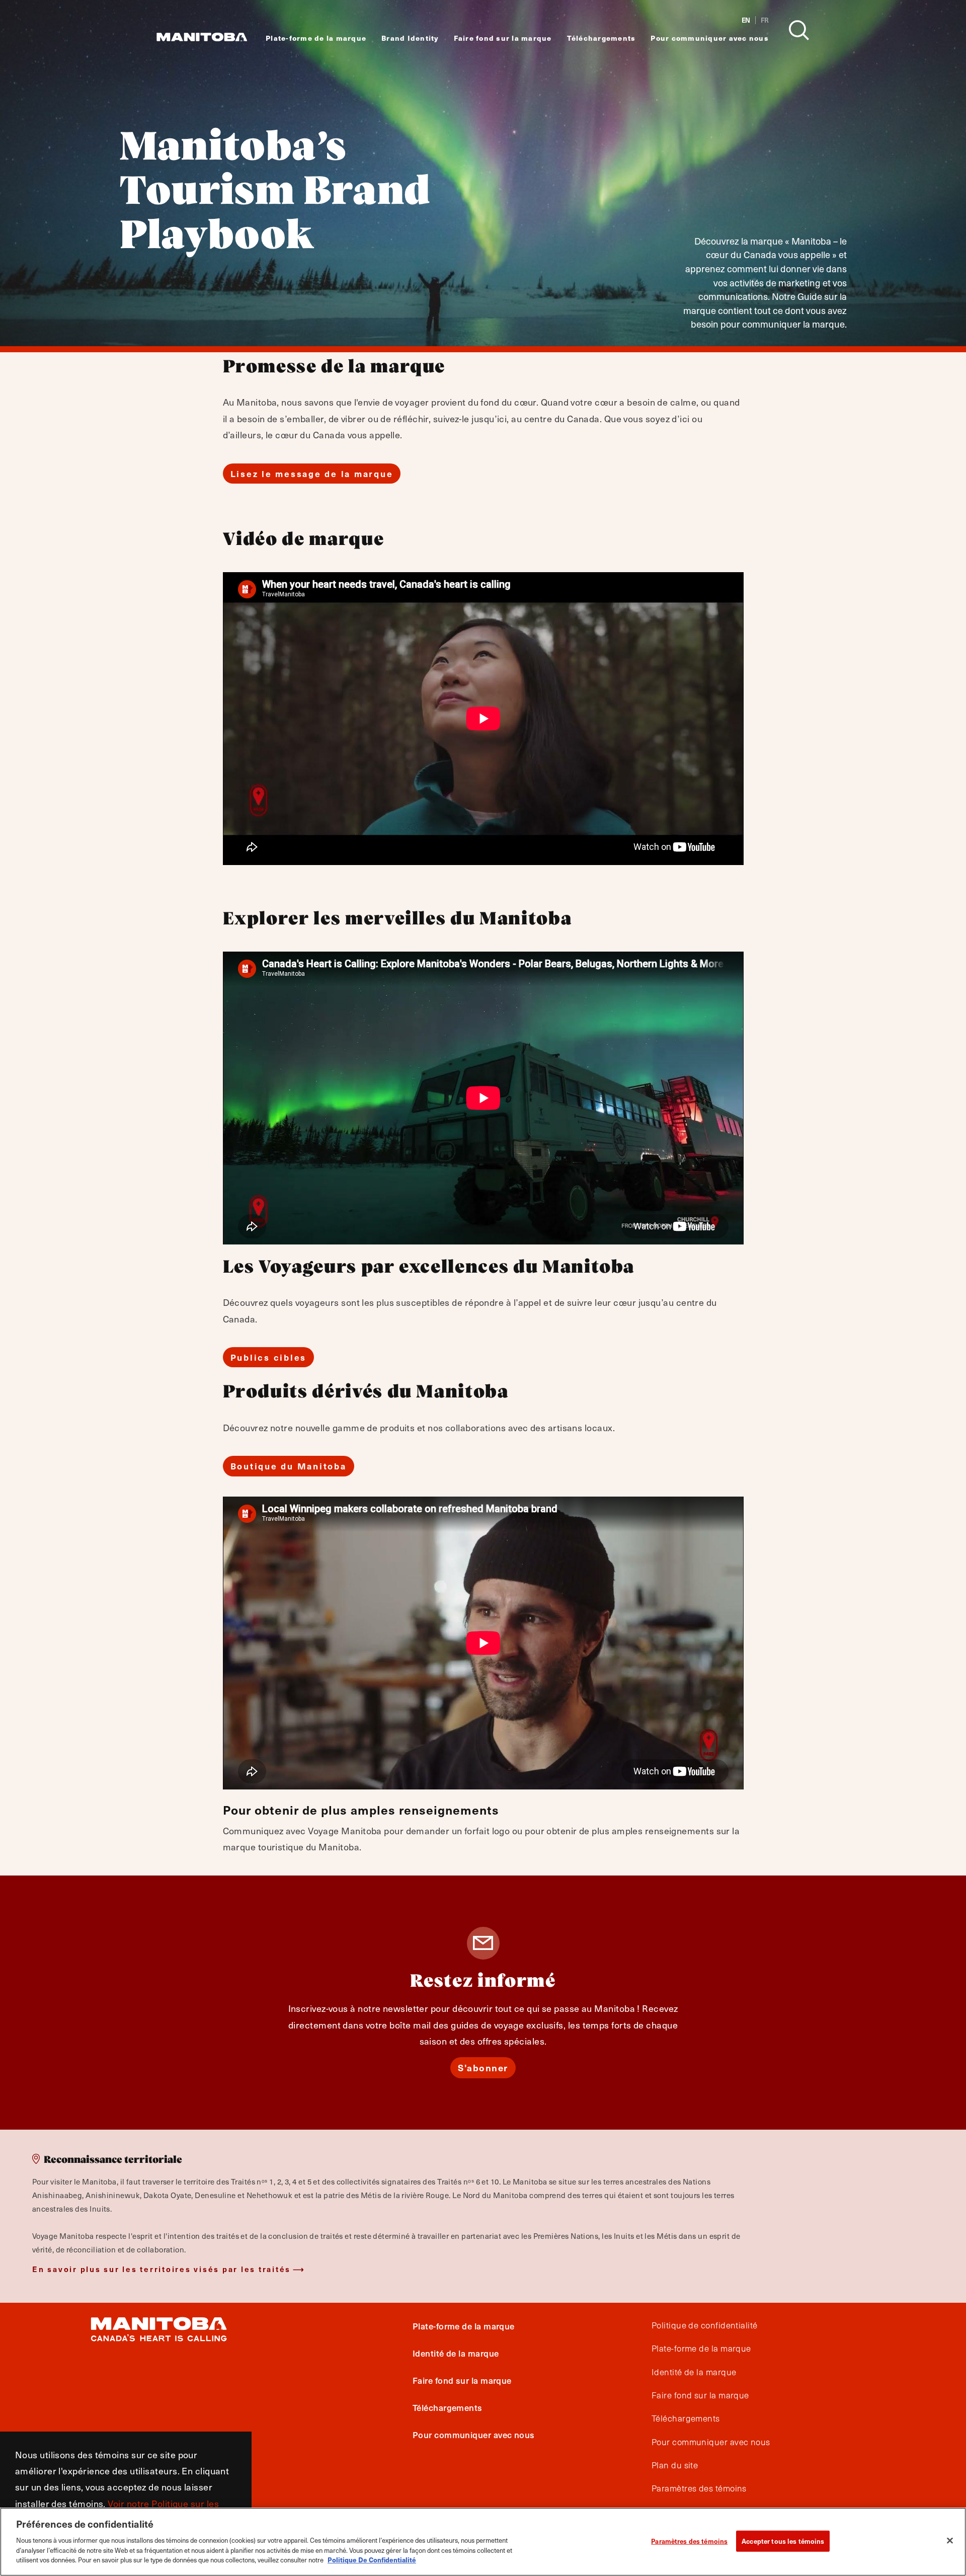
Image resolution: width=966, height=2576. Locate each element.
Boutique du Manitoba (289, 1466)
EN (746, 20)
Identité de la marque (456, 2353)
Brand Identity (410, 38)
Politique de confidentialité (705, 2325)
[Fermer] (950, 2540)
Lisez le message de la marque (312, 474)
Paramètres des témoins (689, 2541)
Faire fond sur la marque (503, 38)
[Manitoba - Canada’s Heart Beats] (202, 37)
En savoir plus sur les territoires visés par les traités (162, 2269)
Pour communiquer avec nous (710, 38)
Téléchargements (601, 38)
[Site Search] (799, 30)
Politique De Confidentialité (372, 2559)
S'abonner (483, 2067)
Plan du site (675, 2465)
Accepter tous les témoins (783, 2541)
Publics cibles (269, 1357)
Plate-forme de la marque (316, 38)
